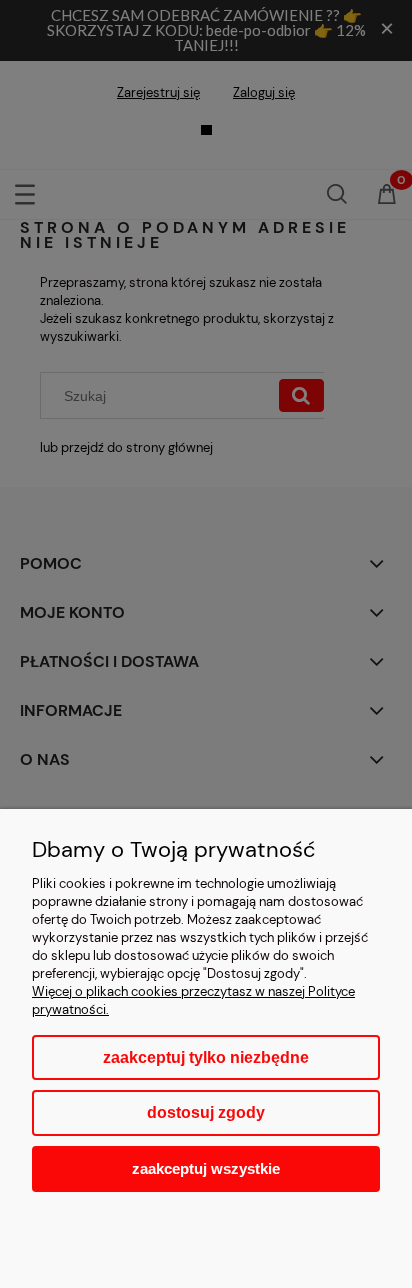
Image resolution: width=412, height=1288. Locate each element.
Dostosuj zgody (206, 1112)
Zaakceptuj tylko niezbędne (206, 1057)
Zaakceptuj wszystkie (206, 1168)
